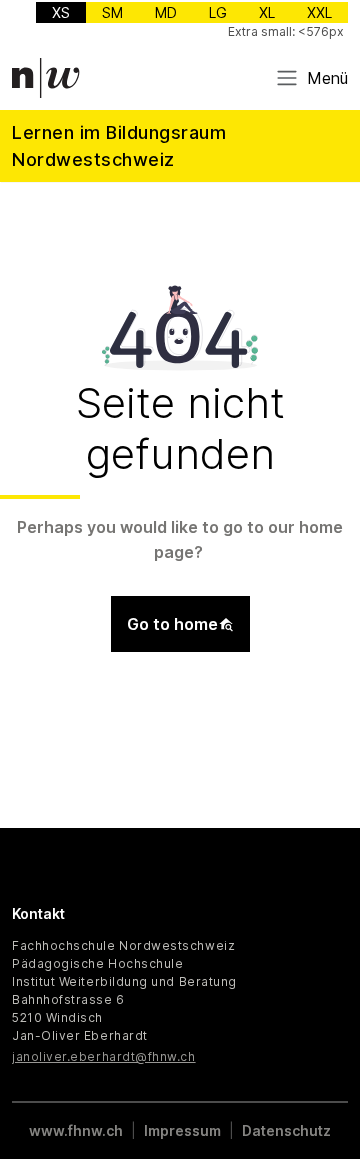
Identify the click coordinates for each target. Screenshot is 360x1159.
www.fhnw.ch (76, 1130)
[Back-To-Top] (328, 1094)
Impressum (182, 1130)
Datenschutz (286, 1130)
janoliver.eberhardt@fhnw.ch (104, 1056)
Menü (327, 78)
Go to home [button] (172, 624)
